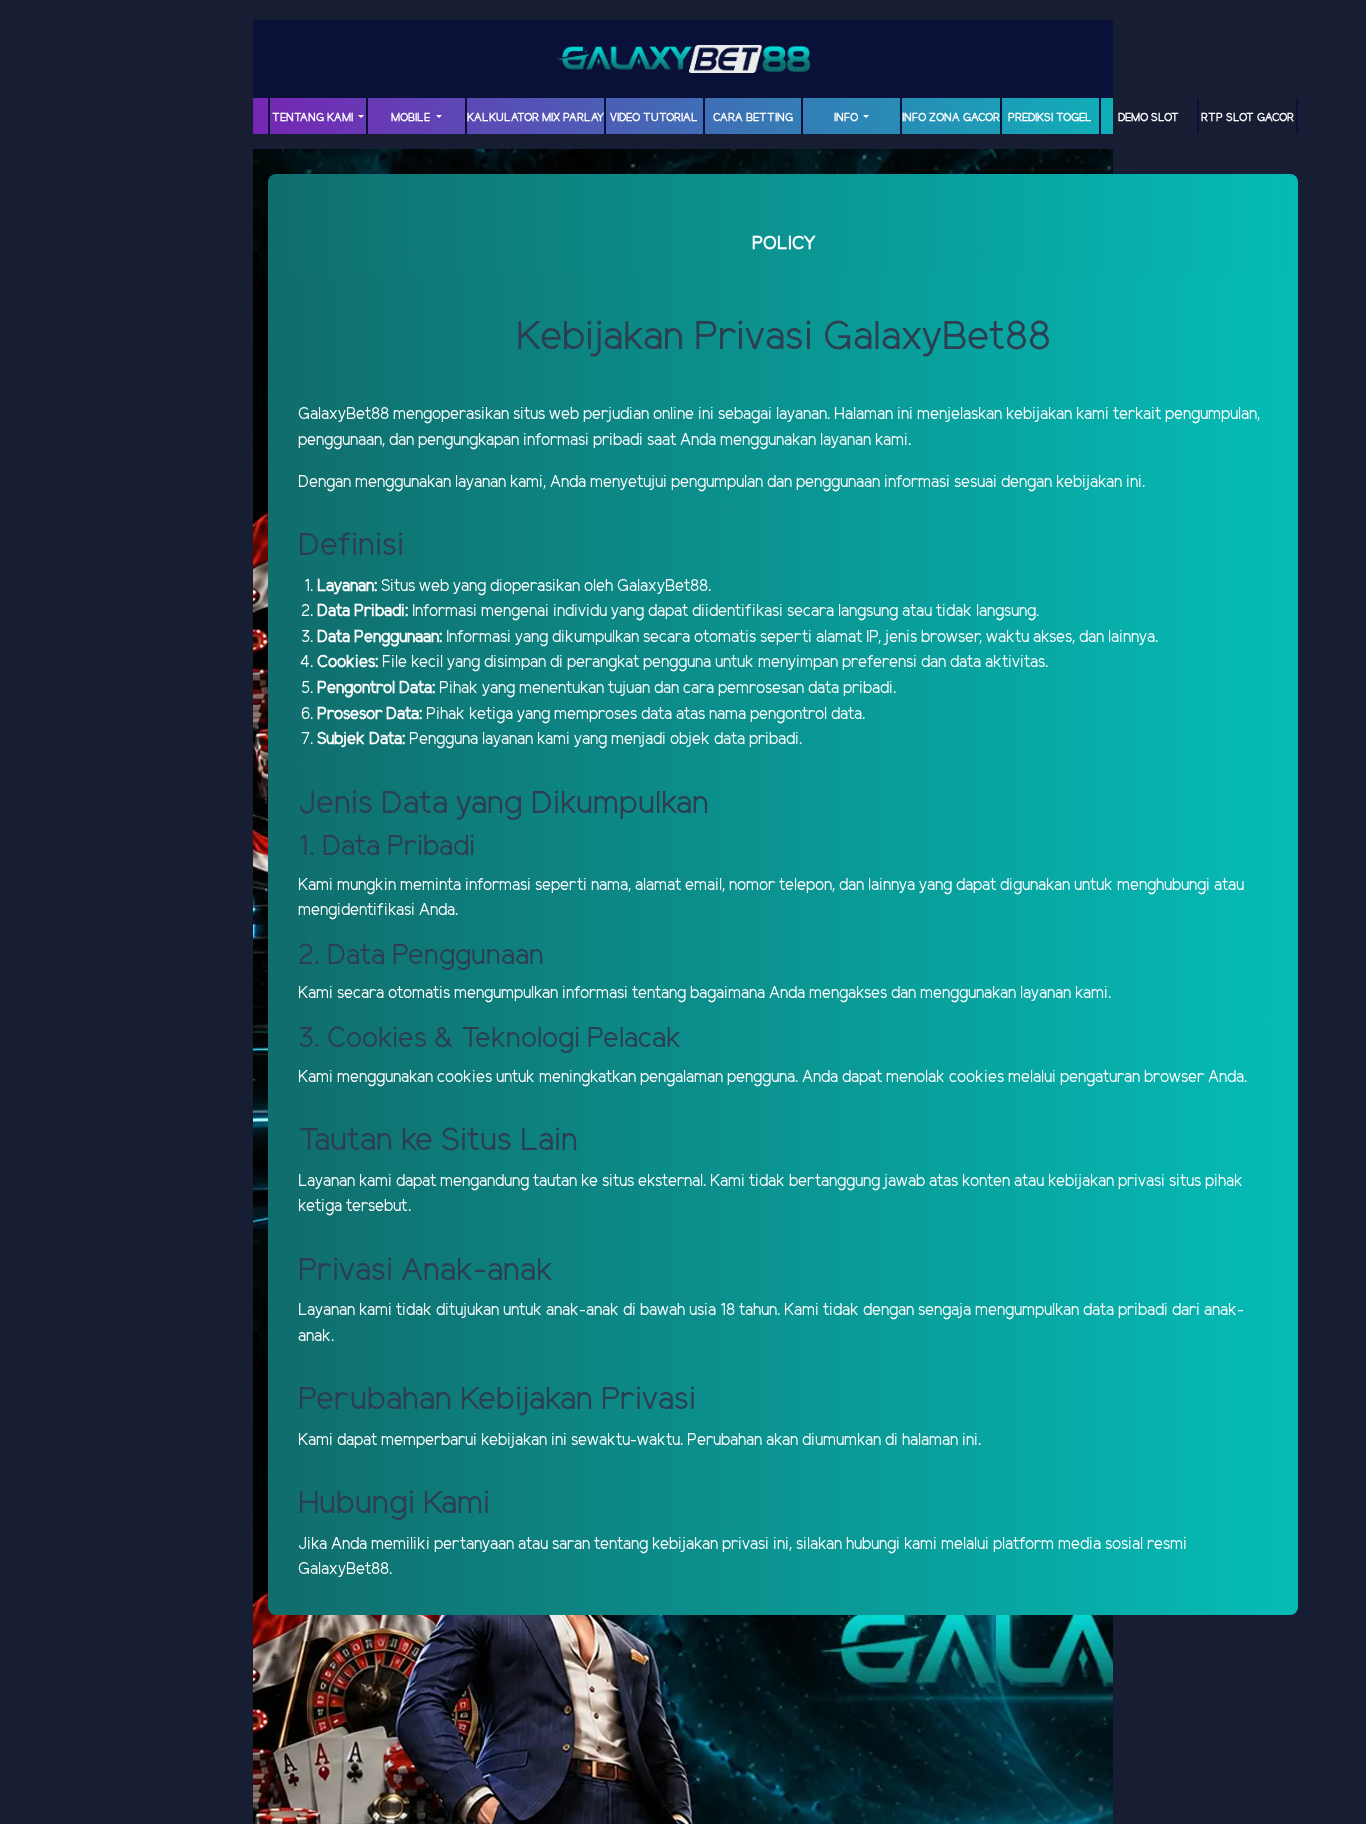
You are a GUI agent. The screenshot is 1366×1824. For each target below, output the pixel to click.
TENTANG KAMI (314, 118)
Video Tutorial (654, 118)
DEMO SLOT (1148, 118)
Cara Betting (753, 118)
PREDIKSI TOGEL (1050, 118)
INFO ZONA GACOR (951, 118)
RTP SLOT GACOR (1247, 118)
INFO (847, 118)
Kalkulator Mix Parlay (535, 118)
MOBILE (412, 118)
